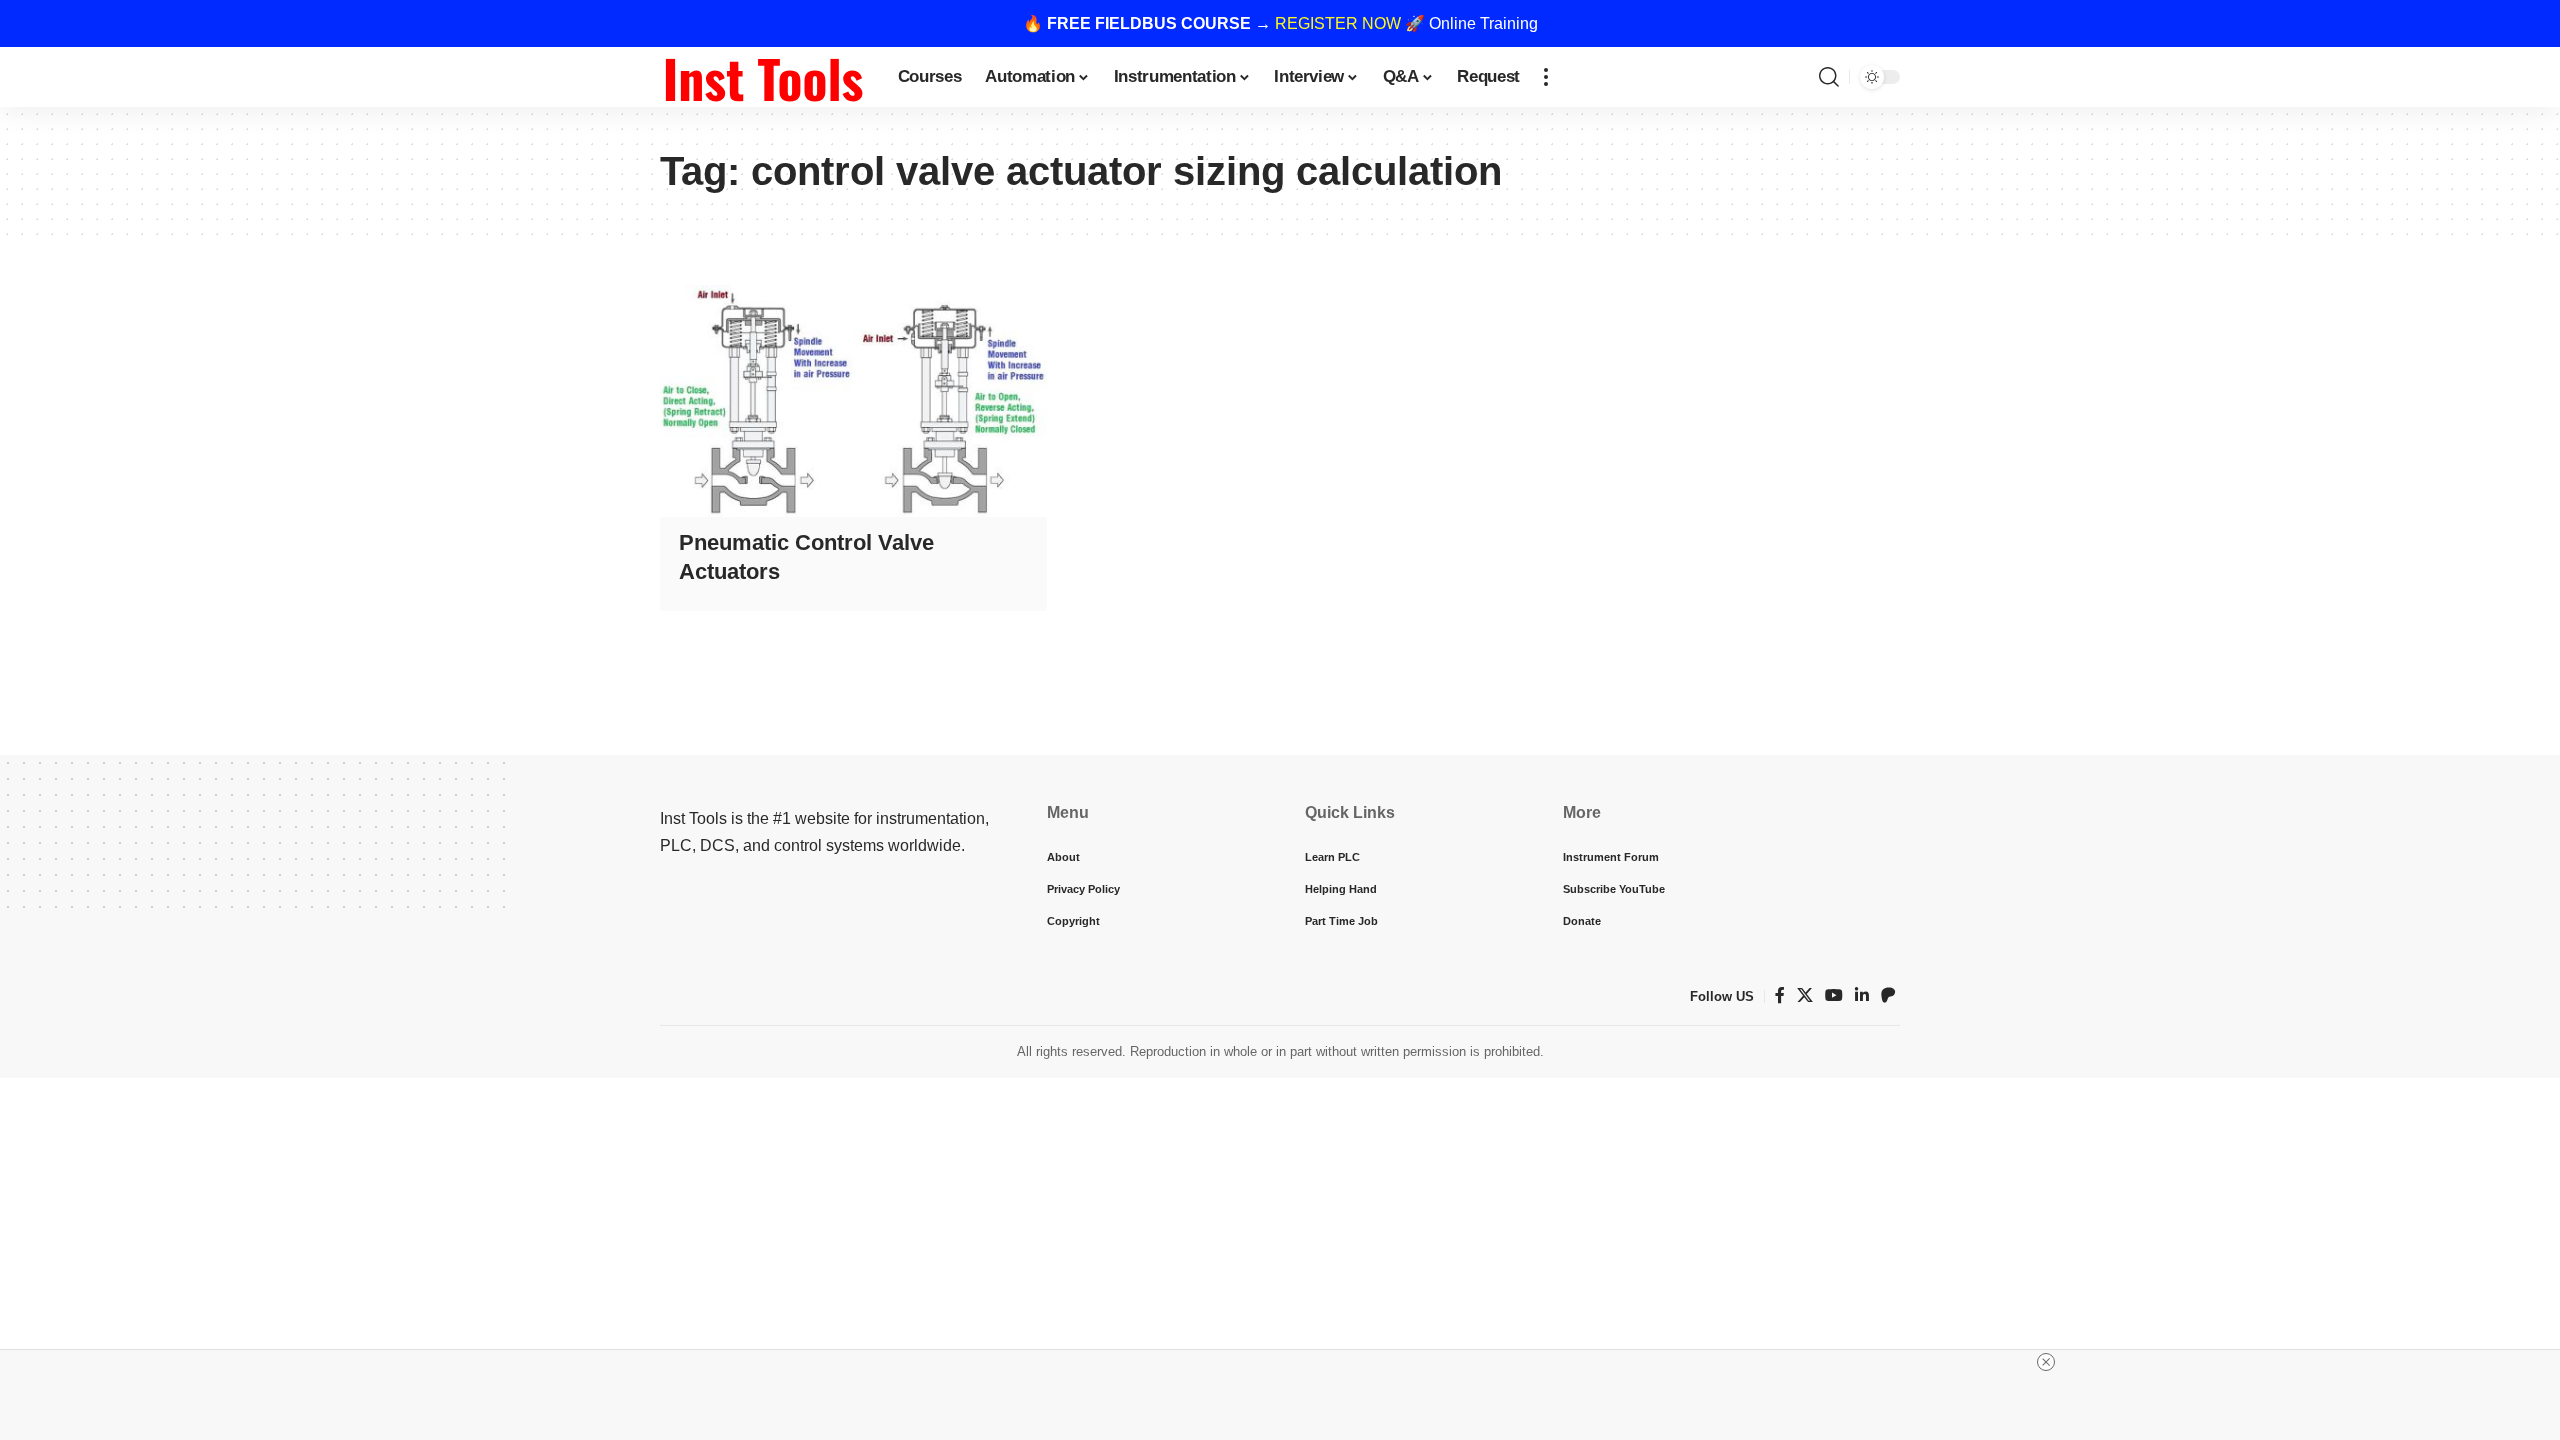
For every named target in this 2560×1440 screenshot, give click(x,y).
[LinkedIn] (1862, 995)
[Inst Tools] (763, 77)
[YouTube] (1834, 995)
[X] (1805, 995)
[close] (2046, 1362)
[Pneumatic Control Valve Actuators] (853, 401)
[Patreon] (1888, 995)
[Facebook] (1780, 995)
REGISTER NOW (1338, 23)
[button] (1546, 77)
